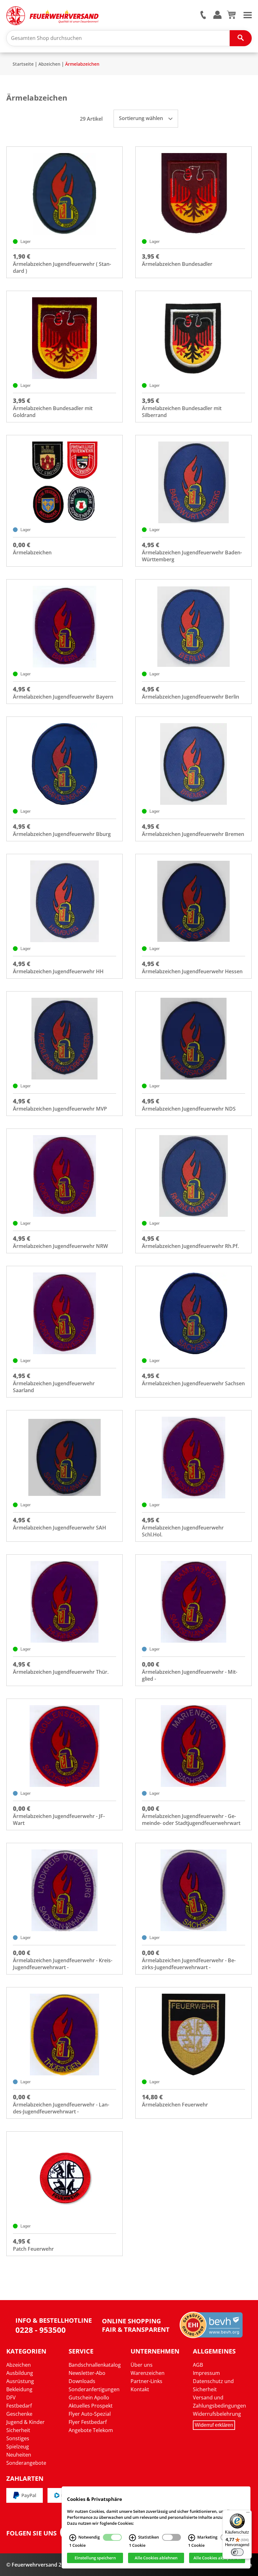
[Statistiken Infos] (132, 2538)
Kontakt (140, 2389)
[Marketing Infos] (192, 2538)
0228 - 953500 (41, 2330)
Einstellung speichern (95, 2558)
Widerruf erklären (214, 2425)
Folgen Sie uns (31, 2533)
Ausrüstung (20, 2381)
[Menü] (248, 2514)
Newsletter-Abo (87, 2373)
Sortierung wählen (142, 118)
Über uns (142, 2365)
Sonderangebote (26, 2463)
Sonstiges (18, 2438)
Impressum (206, 2373)
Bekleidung (19, 2389)
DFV (11, 2397)
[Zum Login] (217, 15)
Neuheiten (19, 2455)
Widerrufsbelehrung (217, 2414)
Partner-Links (146, 2381)
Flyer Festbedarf (88, 2422)
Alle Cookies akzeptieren (217, 2558)
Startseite (23, 64)
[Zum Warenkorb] (231, 17)
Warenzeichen (148, 2373)
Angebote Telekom (91, 2430)
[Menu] (248, 14)
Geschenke (19, 2414)
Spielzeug (18, 2447)
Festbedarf (19, 2406)
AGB (198, 2365)
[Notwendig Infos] (73, 2538)
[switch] (237, 2552)
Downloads (82, 2381)
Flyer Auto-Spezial (90, 2414)
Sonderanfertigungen (94, 2389)
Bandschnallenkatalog (95, 2365)
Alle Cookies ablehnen (156, 2558)
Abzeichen (49, 64)
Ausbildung (20, 2373)
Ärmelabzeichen (82, 64)
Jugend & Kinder (25, 2422)
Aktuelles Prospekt (91, 2406)
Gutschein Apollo (89, 2397)
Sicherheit (18, 2430)
